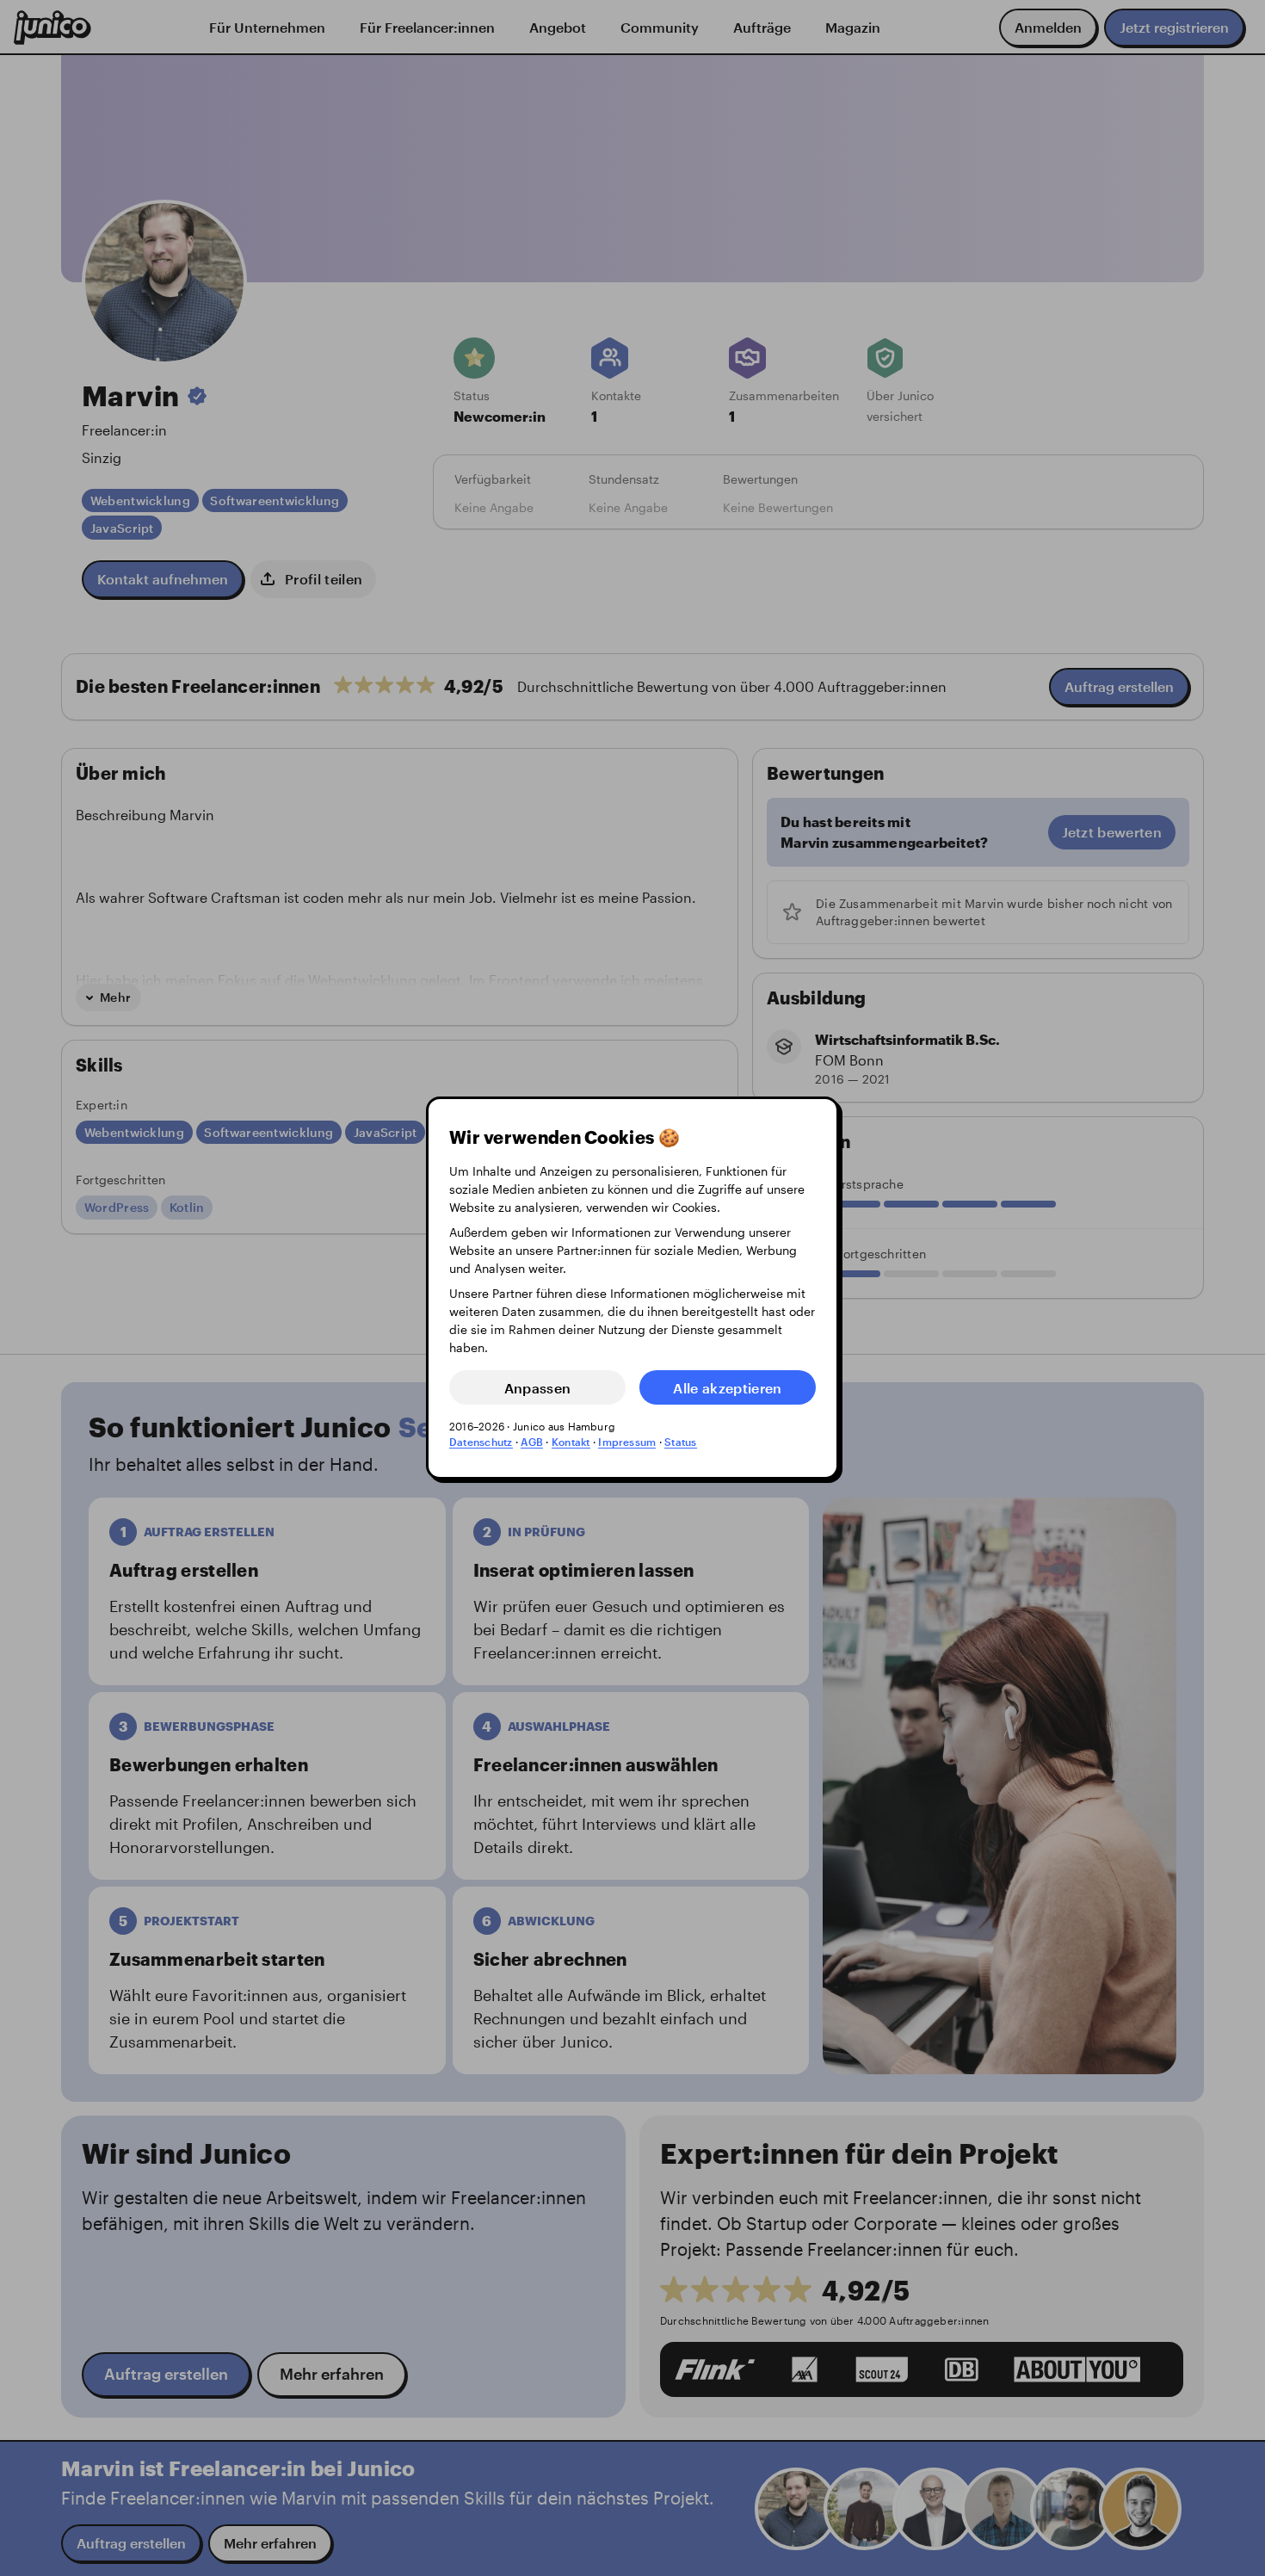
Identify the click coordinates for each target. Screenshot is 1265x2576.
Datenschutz (481, 1442)
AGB (532, 1442)
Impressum (627, 1442)
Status (680, 1442)
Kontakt (571, 1442)
